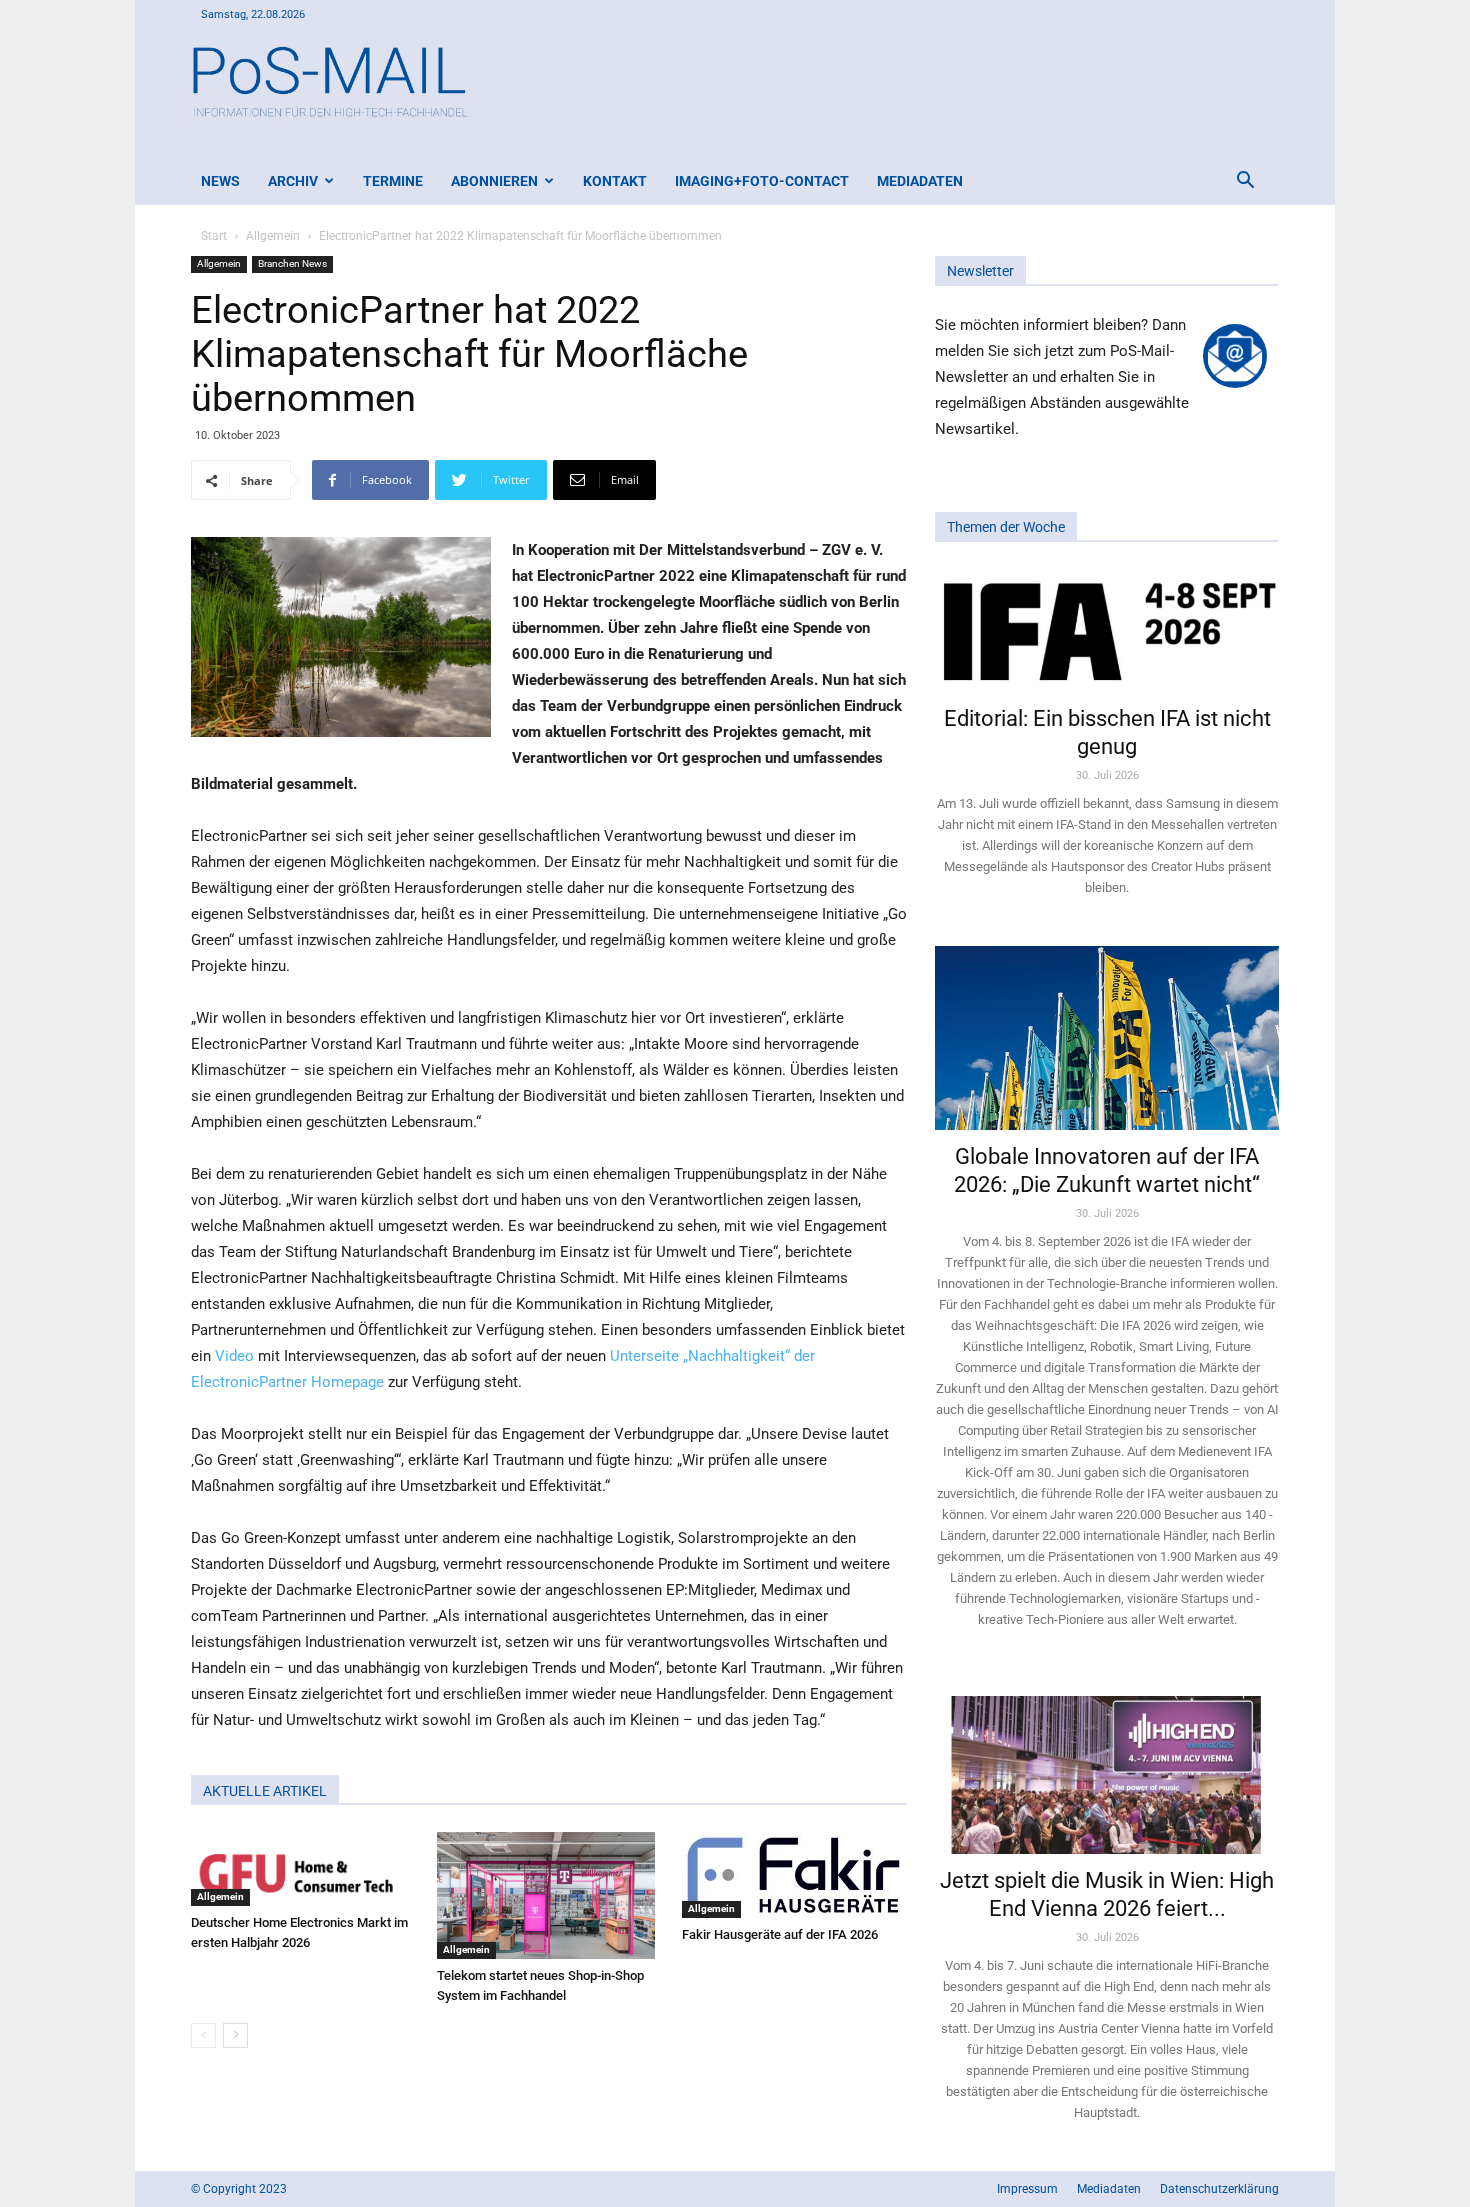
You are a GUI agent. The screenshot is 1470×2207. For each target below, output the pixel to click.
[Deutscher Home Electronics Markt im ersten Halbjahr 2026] (303, 1869)
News (220, 181)
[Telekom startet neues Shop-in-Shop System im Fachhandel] (549, 1895)
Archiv (293, 181)
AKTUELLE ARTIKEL (265, 1791)
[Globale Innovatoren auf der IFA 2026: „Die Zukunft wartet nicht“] (1107, 1037)
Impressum (1027, 2189)
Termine (393, 181)
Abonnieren (494, 181)
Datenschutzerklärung (1219, 2189)
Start (214, 236)
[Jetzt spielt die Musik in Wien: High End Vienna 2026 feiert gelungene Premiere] (1107, 1766)
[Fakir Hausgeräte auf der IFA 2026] (794, 1875)
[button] (1245, 182)
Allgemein (273, 236)
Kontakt (615, 181)
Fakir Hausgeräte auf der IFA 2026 (780, 1934)
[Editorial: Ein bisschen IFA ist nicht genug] (1107, 630)
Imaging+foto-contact (762, 181)
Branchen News (292, 263)
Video (234, 1356)
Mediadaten (920, 181)
